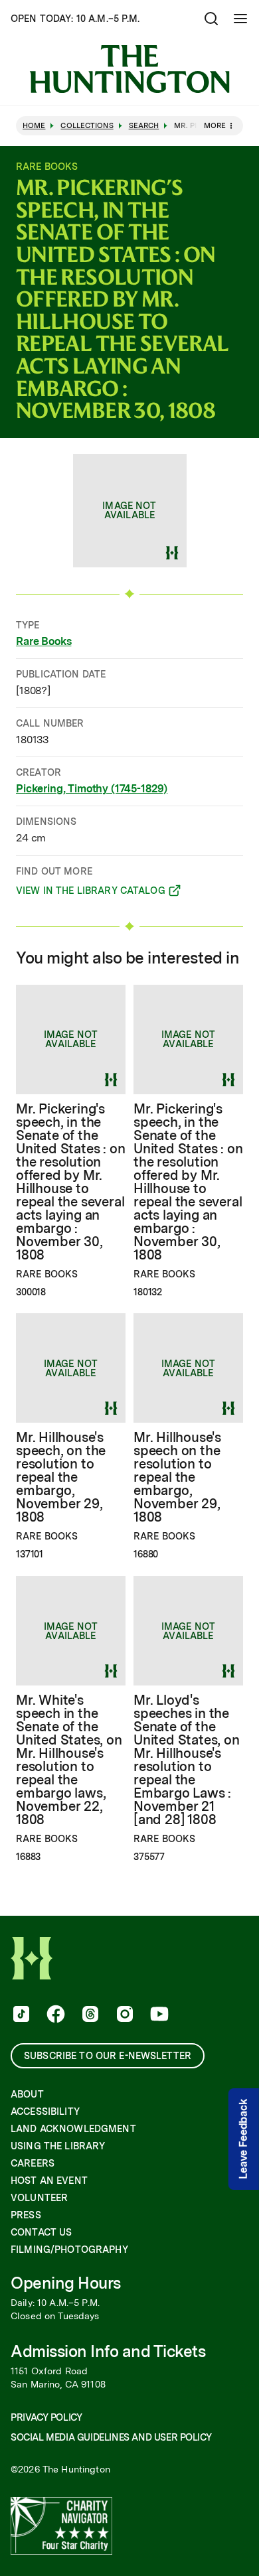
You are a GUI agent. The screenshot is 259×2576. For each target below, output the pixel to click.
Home (34, 126)
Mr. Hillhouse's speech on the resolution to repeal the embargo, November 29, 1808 (177, 1477)
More (215, 125)
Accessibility (45, 2111)
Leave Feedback (243, 2139)
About (27, 2094)
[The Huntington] (129, 69)
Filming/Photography (69, 2250)
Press (26, 2215)
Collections (87, 126)
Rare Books (43, 641)
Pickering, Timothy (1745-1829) (92, 789)
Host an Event (49, 2181)
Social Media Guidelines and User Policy (111, 2437)
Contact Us (41, 2232)
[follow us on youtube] (158, 2015)
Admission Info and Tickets (108, 2351)
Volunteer (39, 2198)
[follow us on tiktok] (20, 2015)
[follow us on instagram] (124, 2015)
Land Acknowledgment (73, 2129)
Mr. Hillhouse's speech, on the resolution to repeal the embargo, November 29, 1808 (61, 1477)
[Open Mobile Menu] (240, 19)
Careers (33, 2163)
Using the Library (58, 2146)
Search (144, 126)
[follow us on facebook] (54, 2015)
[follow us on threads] (89, 2015)
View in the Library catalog (91, 893)
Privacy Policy (46, 2417)
